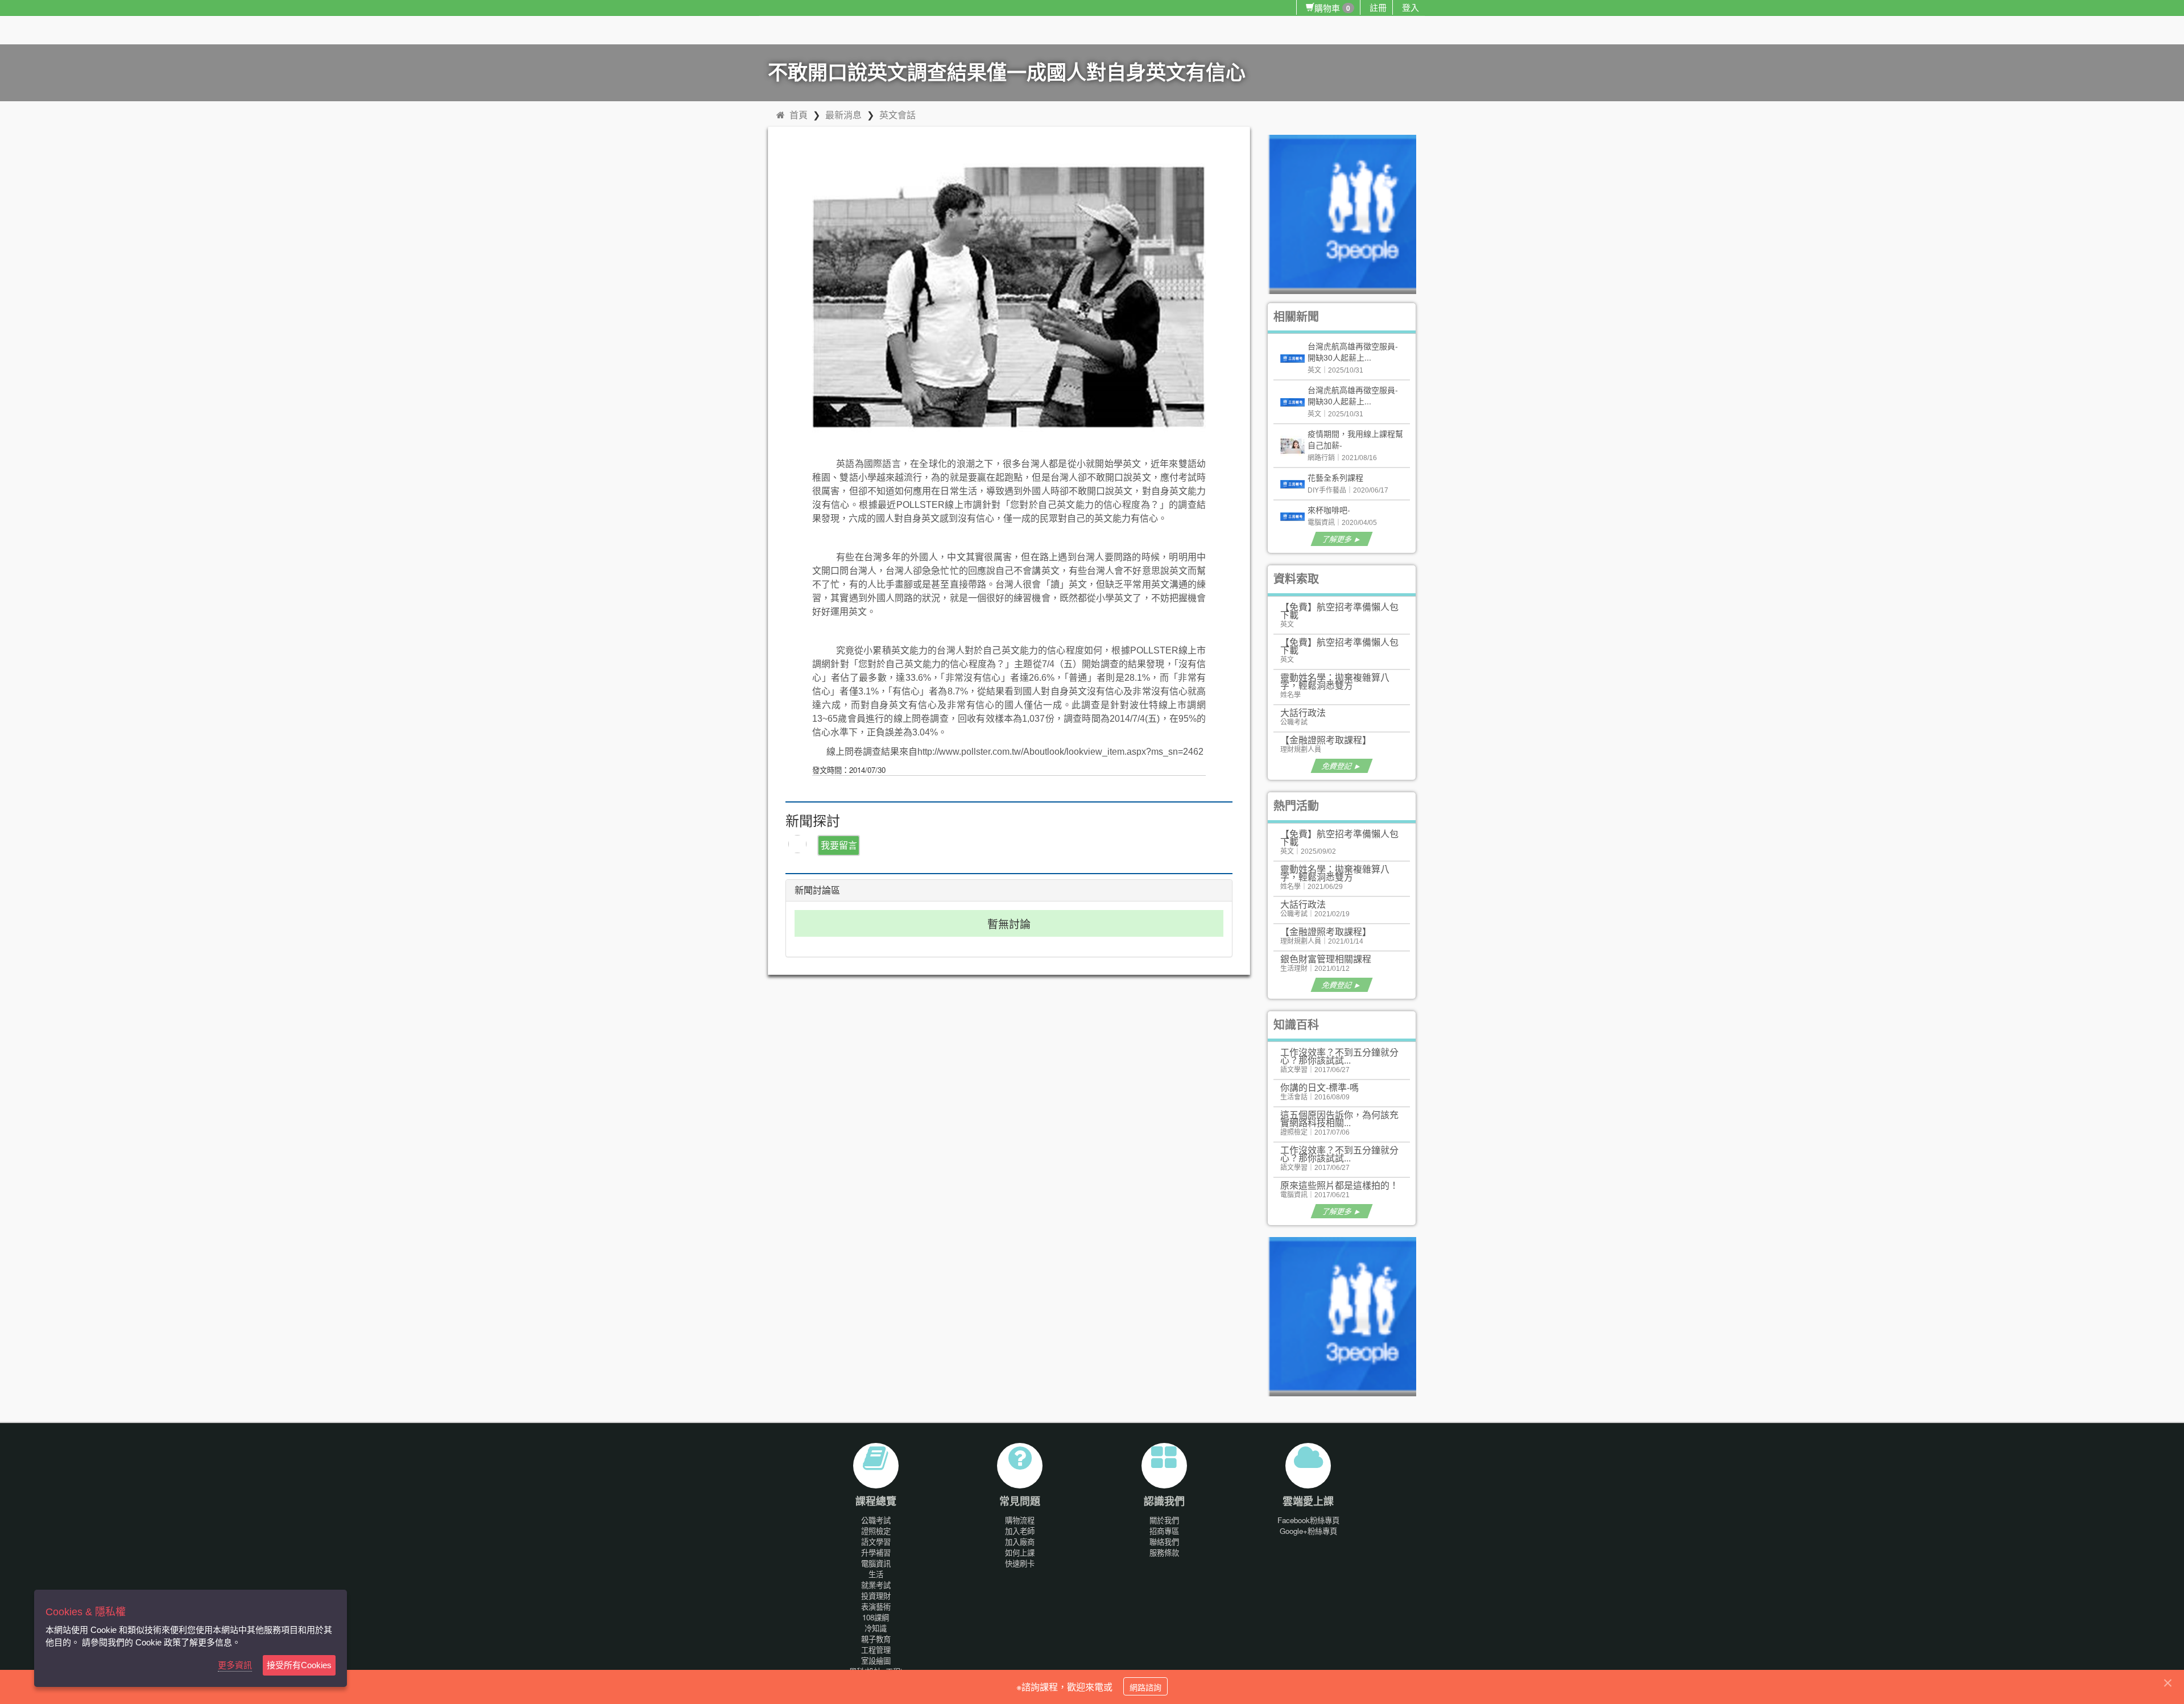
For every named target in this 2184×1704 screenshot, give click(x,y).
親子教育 (876, 1639)
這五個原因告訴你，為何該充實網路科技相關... (1339, 1118)
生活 (876, 1574)
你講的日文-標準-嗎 (1319, 1087)
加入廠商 (1020, 1542)
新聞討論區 (817, 890)
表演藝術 (876, 1606)
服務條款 (1164, 1552)
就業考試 (876, 1585)
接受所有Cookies (299, 1665)
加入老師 (1020, 1531)
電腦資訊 (876, 1563)
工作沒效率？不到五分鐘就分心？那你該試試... (1339, 1056)
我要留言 (839, 845)
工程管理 (876, 1650)
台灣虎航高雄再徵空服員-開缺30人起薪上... (1353, 351)
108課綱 (876, 1617)
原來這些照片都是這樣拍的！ (1339, 1185)
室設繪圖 (876, 1660)
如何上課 (1020, 1552)
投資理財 (876, 1596)
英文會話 (897, 115)
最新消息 (843, 115)
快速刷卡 (1020, 1563)
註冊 (1378, 7)
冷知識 (876, 1628)
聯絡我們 (1164, 1542)
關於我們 (1164, 1520)
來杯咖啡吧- (1329, 510)
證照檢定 (876, 1531)
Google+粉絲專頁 (1308, 1531)
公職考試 (876, 1520)
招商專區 (1164, 1531)
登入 (1410, 7)
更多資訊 (235, 1665)
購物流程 (1020, 1520)
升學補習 (876, 1552)
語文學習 (876, 1542)
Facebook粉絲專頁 (1308, 1520)
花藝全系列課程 (1335, 477)
